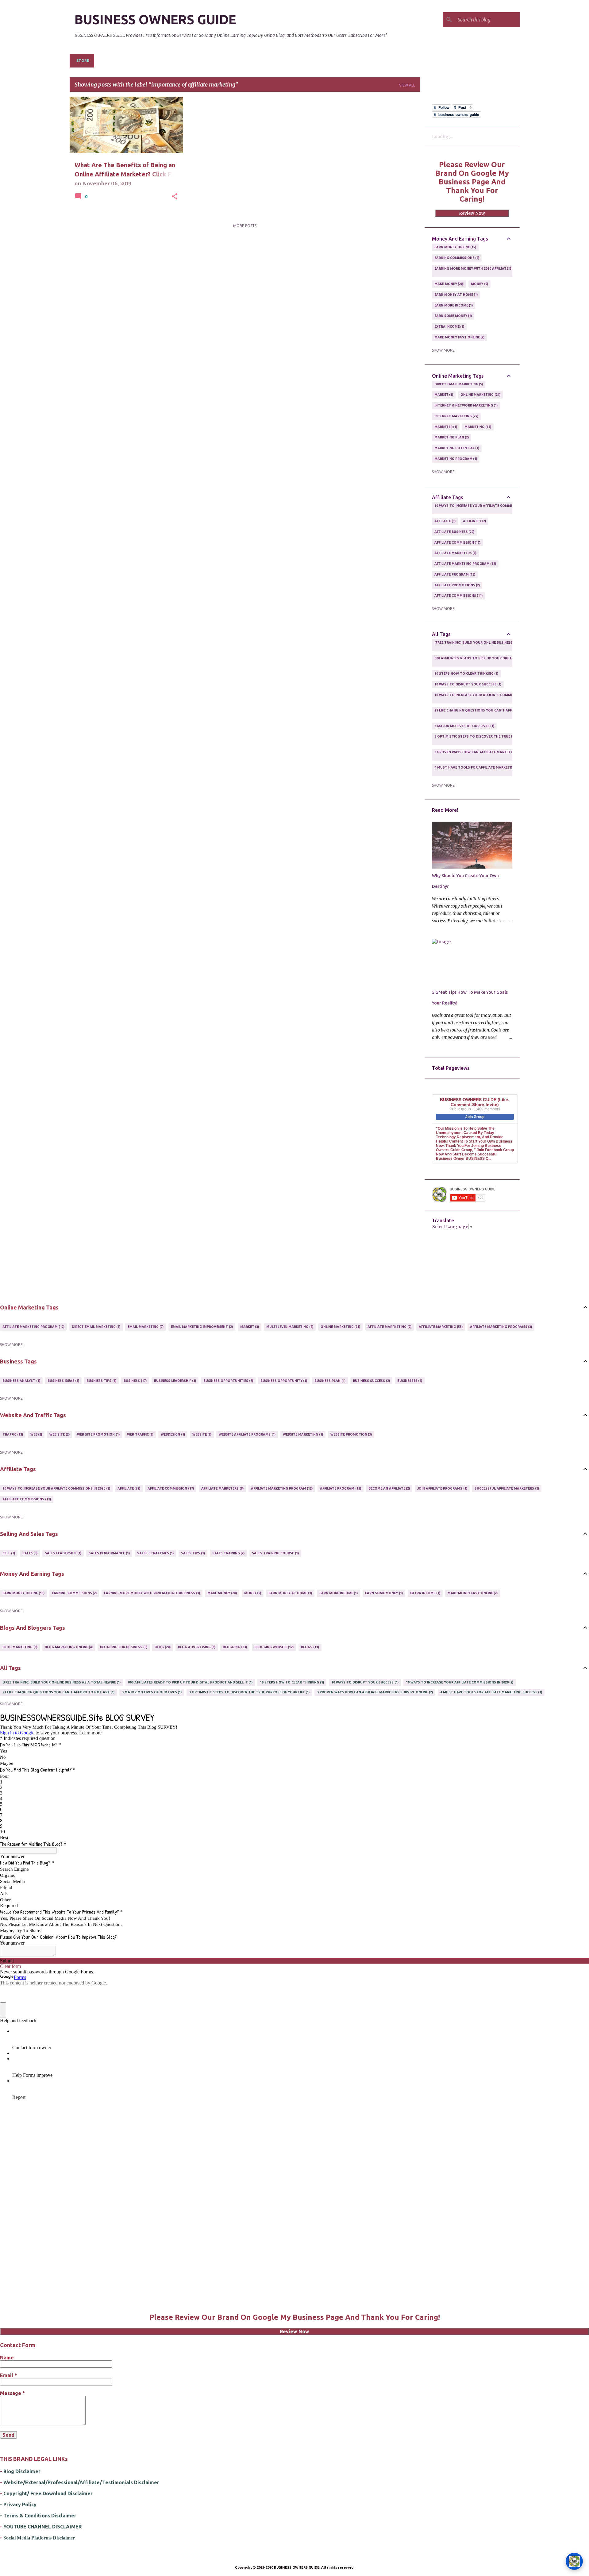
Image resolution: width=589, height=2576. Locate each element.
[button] (175, 197)
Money (479, 284)
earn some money (453, 316)
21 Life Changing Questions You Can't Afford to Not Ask (488, 713)
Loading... (442, 137)
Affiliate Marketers (455, 553)
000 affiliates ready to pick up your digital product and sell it (494, 661)
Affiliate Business (454, 532)
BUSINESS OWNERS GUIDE (155, 19)
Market (443, 395)
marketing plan (451, 437)
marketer (445, 427)
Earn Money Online (455, 247)
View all (407, 85)
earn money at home (456, 295)
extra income (449, 326)
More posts (245, 226)
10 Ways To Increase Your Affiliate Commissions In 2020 (486, 508)
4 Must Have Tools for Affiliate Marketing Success (483, 770)
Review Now (472, 213)
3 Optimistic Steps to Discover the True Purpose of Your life (492, 739)
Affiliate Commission (457, 542)
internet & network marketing (466, 405)
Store (83, 61)
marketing (477, 427)
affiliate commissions (458, 596)
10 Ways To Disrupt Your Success (468, 684)
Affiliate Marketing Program (465, 564)
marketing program (455, 459)
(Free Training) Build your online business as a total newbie (491, 645)
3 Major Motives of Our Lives (464, 726)
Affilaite (445, 521)
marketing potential (456, 448)
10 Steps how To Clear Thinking (466, 673)
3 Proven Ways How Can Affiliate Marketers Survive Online (490, 754)
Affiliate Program (454, 574)
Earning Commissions (456, 258)
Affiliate (474, 521)
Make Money (449, 284)
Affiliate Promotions (457, 585)
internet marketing (456, 416)
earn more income (453, 305)
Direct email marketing (458, 384)
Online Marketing (480, 395)
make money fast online (459, 337)
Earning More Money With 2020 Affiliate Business (480, 271)
